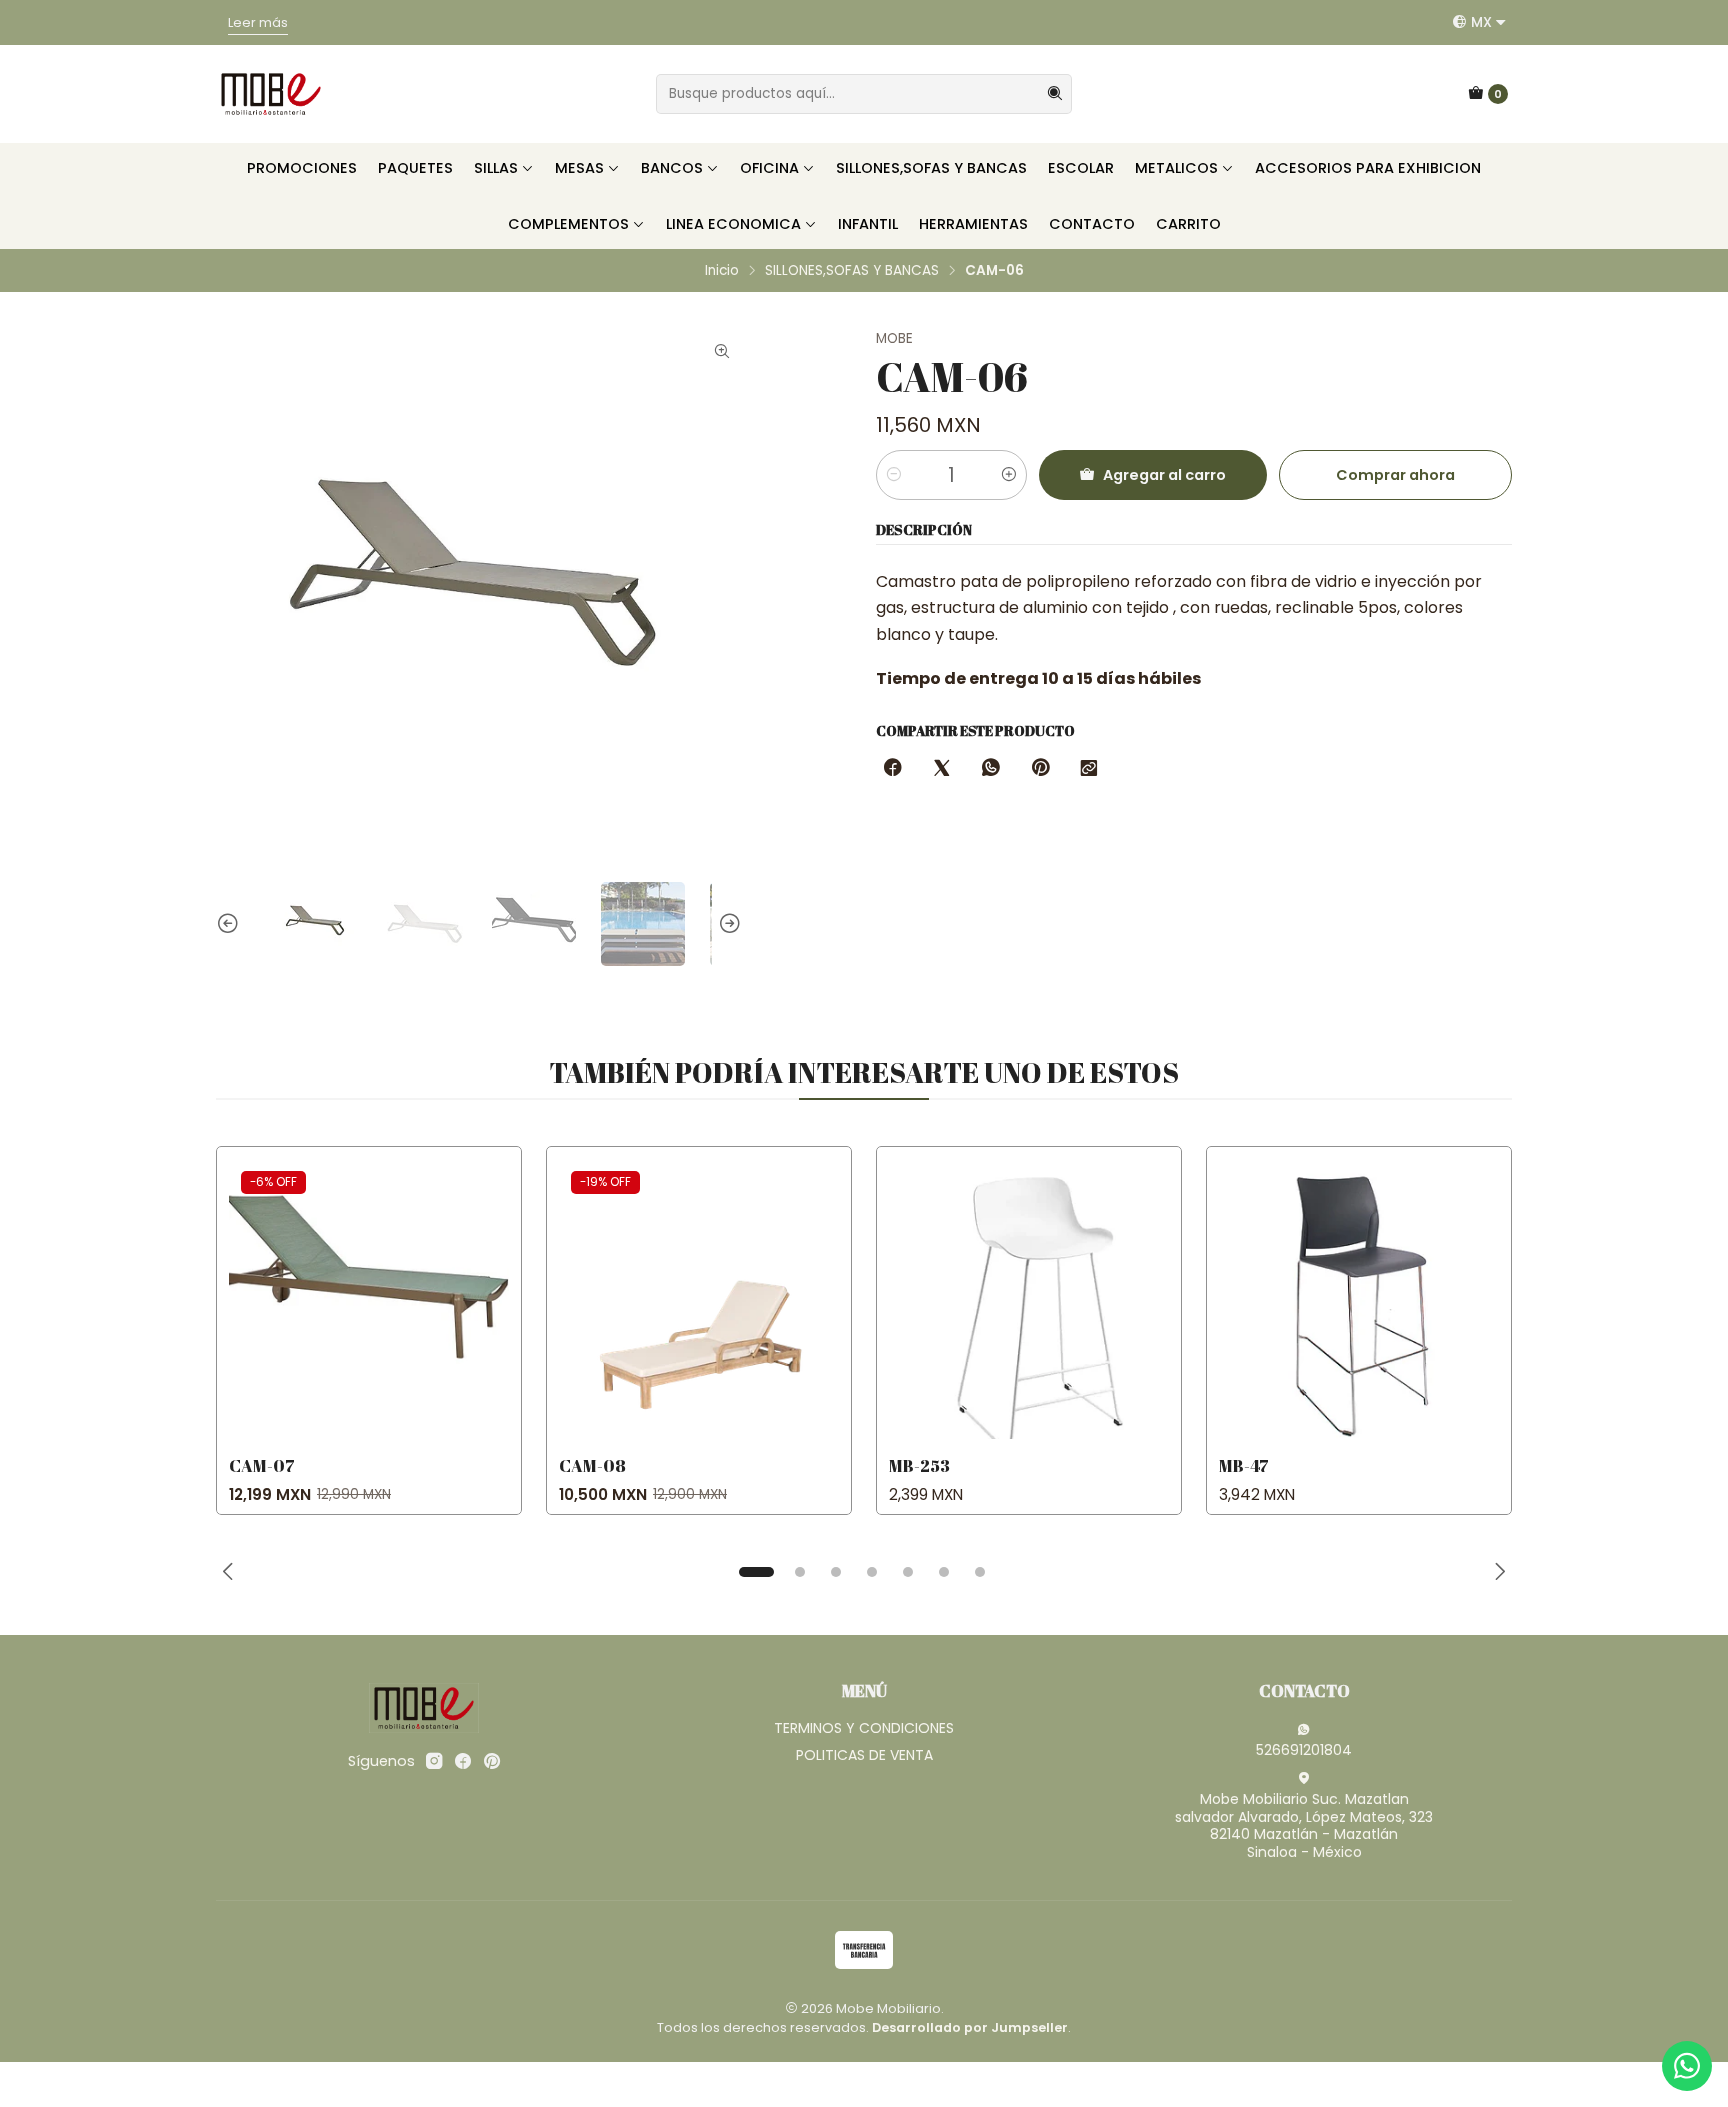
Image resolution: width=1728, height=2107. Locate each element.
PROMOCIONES (302, 168)
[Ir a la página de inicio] (271, 94)
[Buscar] (1055, 94)
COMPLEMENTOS (568, 224)
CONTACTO (1092, 224)
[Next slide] (727, 924)
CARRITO (1188, 224)
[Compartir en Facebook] (893, 769)
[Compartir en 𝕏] (942, 769)
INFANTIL (868, 224)
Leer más (1125, 22)
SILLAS (496, 168)
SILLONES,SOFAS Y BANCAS (931, 168)
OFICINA (769, 168)
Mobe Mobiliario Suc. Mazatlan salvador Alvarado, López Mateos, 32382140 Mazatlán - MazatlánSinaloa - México (1304, 1825)
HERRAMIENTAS (973, 224)
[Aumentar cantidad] (1009, 475)
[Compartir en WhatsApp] (991, 769)
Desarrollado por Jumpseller (970, 2027)
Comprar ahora (1395, 475)
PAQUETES (415, 168)
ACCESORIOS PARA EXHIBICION (1368, 168)
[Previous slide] (231, 924)
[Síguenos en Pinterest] (491, 1761)
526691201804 (1304, 1750)
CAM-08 (592, 1465)
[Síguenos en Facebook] (463, 1761)
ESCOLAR (1081, 168)
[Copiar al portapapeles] (1089, 769)
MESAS (579, 168)
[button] (756, 1572)
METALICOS (1176, 168)
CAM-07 (262, 1465)
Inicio (722, 271)
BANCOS (672, 168)
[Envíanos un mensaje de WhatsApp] (1687, 2066)
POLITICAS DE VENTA (864, 1755)
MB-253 (919, 1465)
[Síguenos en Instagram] (434, 1761)
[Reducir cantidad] (894, 475)
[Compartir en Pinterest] (1040, 769)
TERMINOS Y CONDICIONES (864, 1728)
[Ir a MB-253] (1029, 1299)
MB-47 (1244, 1465)
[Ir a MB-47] (1359, 1299)
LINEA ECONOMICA (733, 224)
